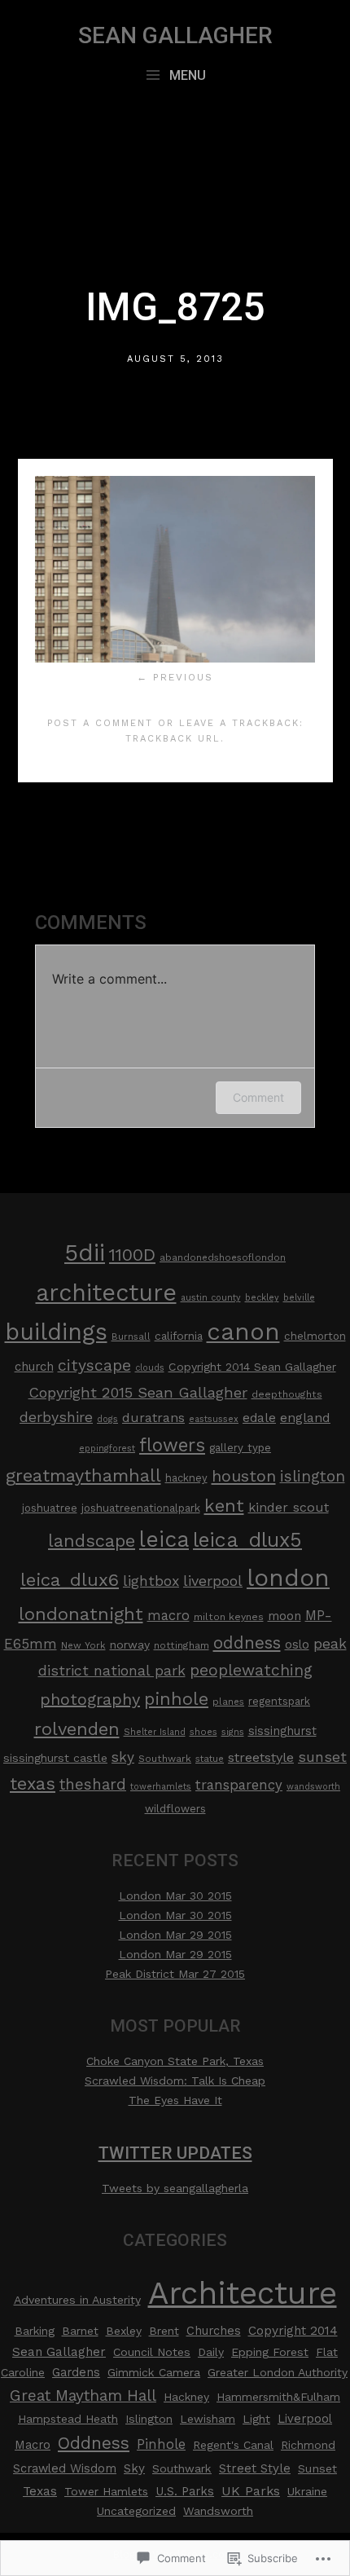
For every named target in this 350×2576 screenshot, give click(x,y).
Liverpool (305, 2419)
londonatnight (81, 1614)
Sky (134, 2468)
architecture (106, 1292)
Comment (258, 1097)
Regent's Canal (233, 2445)
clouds (150, 1368)
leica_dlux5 (247, 1540)
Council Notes (152, 2352)
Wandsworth (218, 2511)
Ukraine (307, 2491)
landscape (92, 1541)
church (34, 1367)
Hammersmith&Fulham (278, 2397)
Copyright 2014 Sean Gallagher (252, 1367)
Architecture (243, 2293)
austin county (211, 1298)
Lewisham (208, 2419)
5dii (85, 1253)
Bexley (124, 2331)
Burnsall (131, 1336)
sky (123, 1757)
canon (243, 1332)
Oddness (94, 2443)
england (305, 1418)
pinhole (176, 1699)
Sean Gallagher (175, 35)
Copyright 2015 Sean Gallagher (138, 1392)
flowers (172, 1445)
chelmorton (315, 1336)
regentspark (279, 1701)
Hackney (186, 2397)
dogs (107, 1419)
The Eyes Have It (175, 2100)
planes (228, 1702)
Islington (149, 2419)
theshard (93, 1785)
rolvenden (77, 1729)
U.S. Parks (185, 2491)
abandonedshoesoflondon (223, 1257)
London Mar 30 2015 (175, 1896)
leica (164, 1539)
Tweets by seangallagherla (175, 2188)
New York (83, 1645)
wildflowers (175, 1809)
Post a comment (100, 723)
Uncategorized (136, 2511)
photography (90, 1699)
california (179, 1336)
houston (244, 1476)
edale (259, 1418)
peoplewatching (251, 1670)
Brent (164, 2331)
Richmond (308, 2445)
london (288, 1578)
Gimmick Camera (154, 2372)
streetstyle (261, 1757)
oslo (297, 1645)
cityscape (94, 1365)
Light (256, 2419)
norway (130, 1645)
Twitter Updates (175, 2153)
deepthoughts (287, 1394)
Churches (214, 2331)
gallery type (240, 1448)
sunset (322, 1757)
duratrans (153, 1418)
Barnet (80, 2331)
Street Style (255, 2468)
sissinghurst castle (55, 1758)
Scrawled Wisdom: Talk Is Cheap (175, 2081)
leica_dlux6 (70, 1579)
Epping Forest (270, 2352)
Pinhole (161, 2444)
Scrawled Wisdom (65, 2468)
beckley (262, 1298)
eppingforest (107, 1449)
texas (33, 1783)
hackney (186, 1478)
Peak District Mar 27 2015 (175, 1974)
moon (284, 1616)
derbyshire (56, 1417)
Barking (35, 2331)
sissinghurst (282, 1731)
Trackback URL (173, 739)
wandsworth (313, 1787)
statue (210, 1759)
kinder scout (289, 1507)
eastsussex (214, 1419)
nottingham (182, 1645)
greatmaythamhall (83, 1475)
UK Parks (251, 2491)
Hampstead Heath (68, 2419)
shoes (203, 1732)
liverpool (213, 1581)
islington (313, 1476)
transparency (239, 1785)
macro (168, 1616)
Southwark (165, 1759)
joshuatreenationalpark (141, 1508)
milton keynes (229, 1617)
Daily (211, 2352)
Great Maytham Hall (83, 2395)
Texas (40, 2491)
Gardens (76, 2372)
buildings (56, 1332)
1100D (132, 1255)
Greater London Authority (278, 2372)
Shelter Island (155, 1732)
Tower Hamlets (106, 2491)
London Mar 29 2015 (175, 1935)
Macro (33, 2445)
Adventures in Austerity (77, 2300)
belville (299, 1298)
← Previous (175, 677)
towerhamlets (161, 1787)
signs (233, 1732)
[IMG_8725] (175, 658)
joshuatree (50, 1508)
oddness (247, 1643)
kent (224, 1505)
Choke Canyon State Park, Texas (175, 2061)
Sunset (317, 2469)
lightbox (151, 1581)
